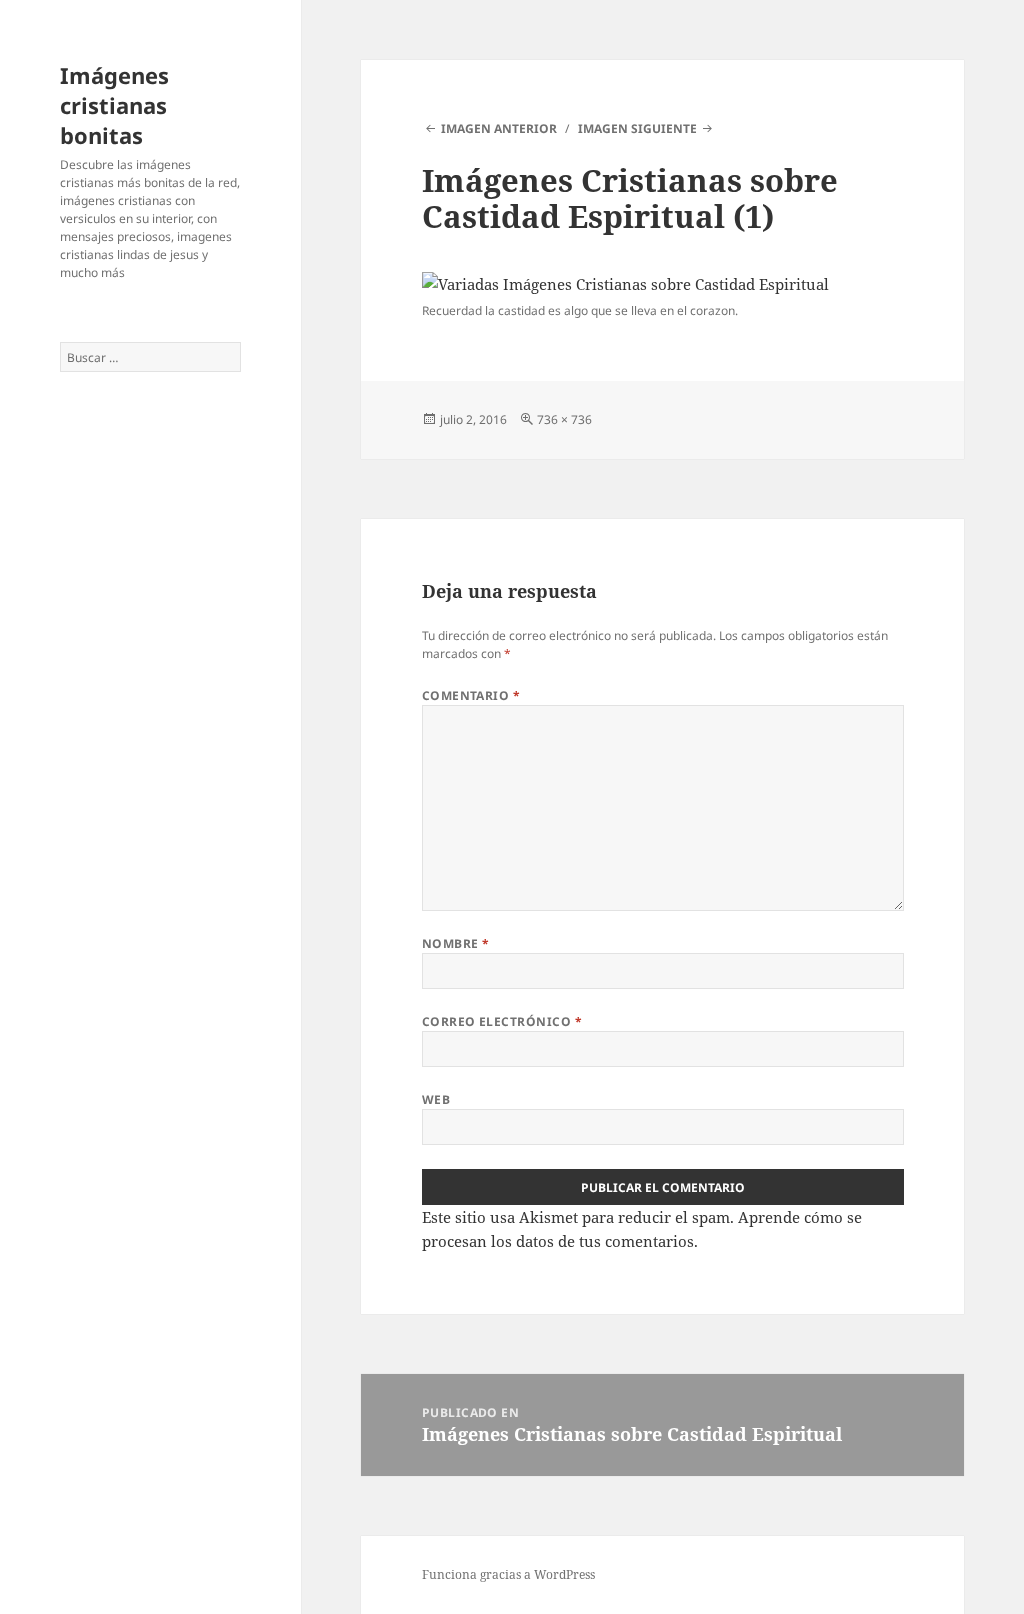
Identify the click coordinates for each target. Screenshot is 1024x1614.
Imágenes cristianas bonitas (114, 105)
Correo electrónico (502, 1021)
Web (436, 1099)
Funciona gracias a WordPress (508, 1574)
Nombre (456, 943)
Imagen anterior (499, 128)
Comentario (471, 695)
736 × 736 (564, 419)
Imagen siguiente (637, 128)
